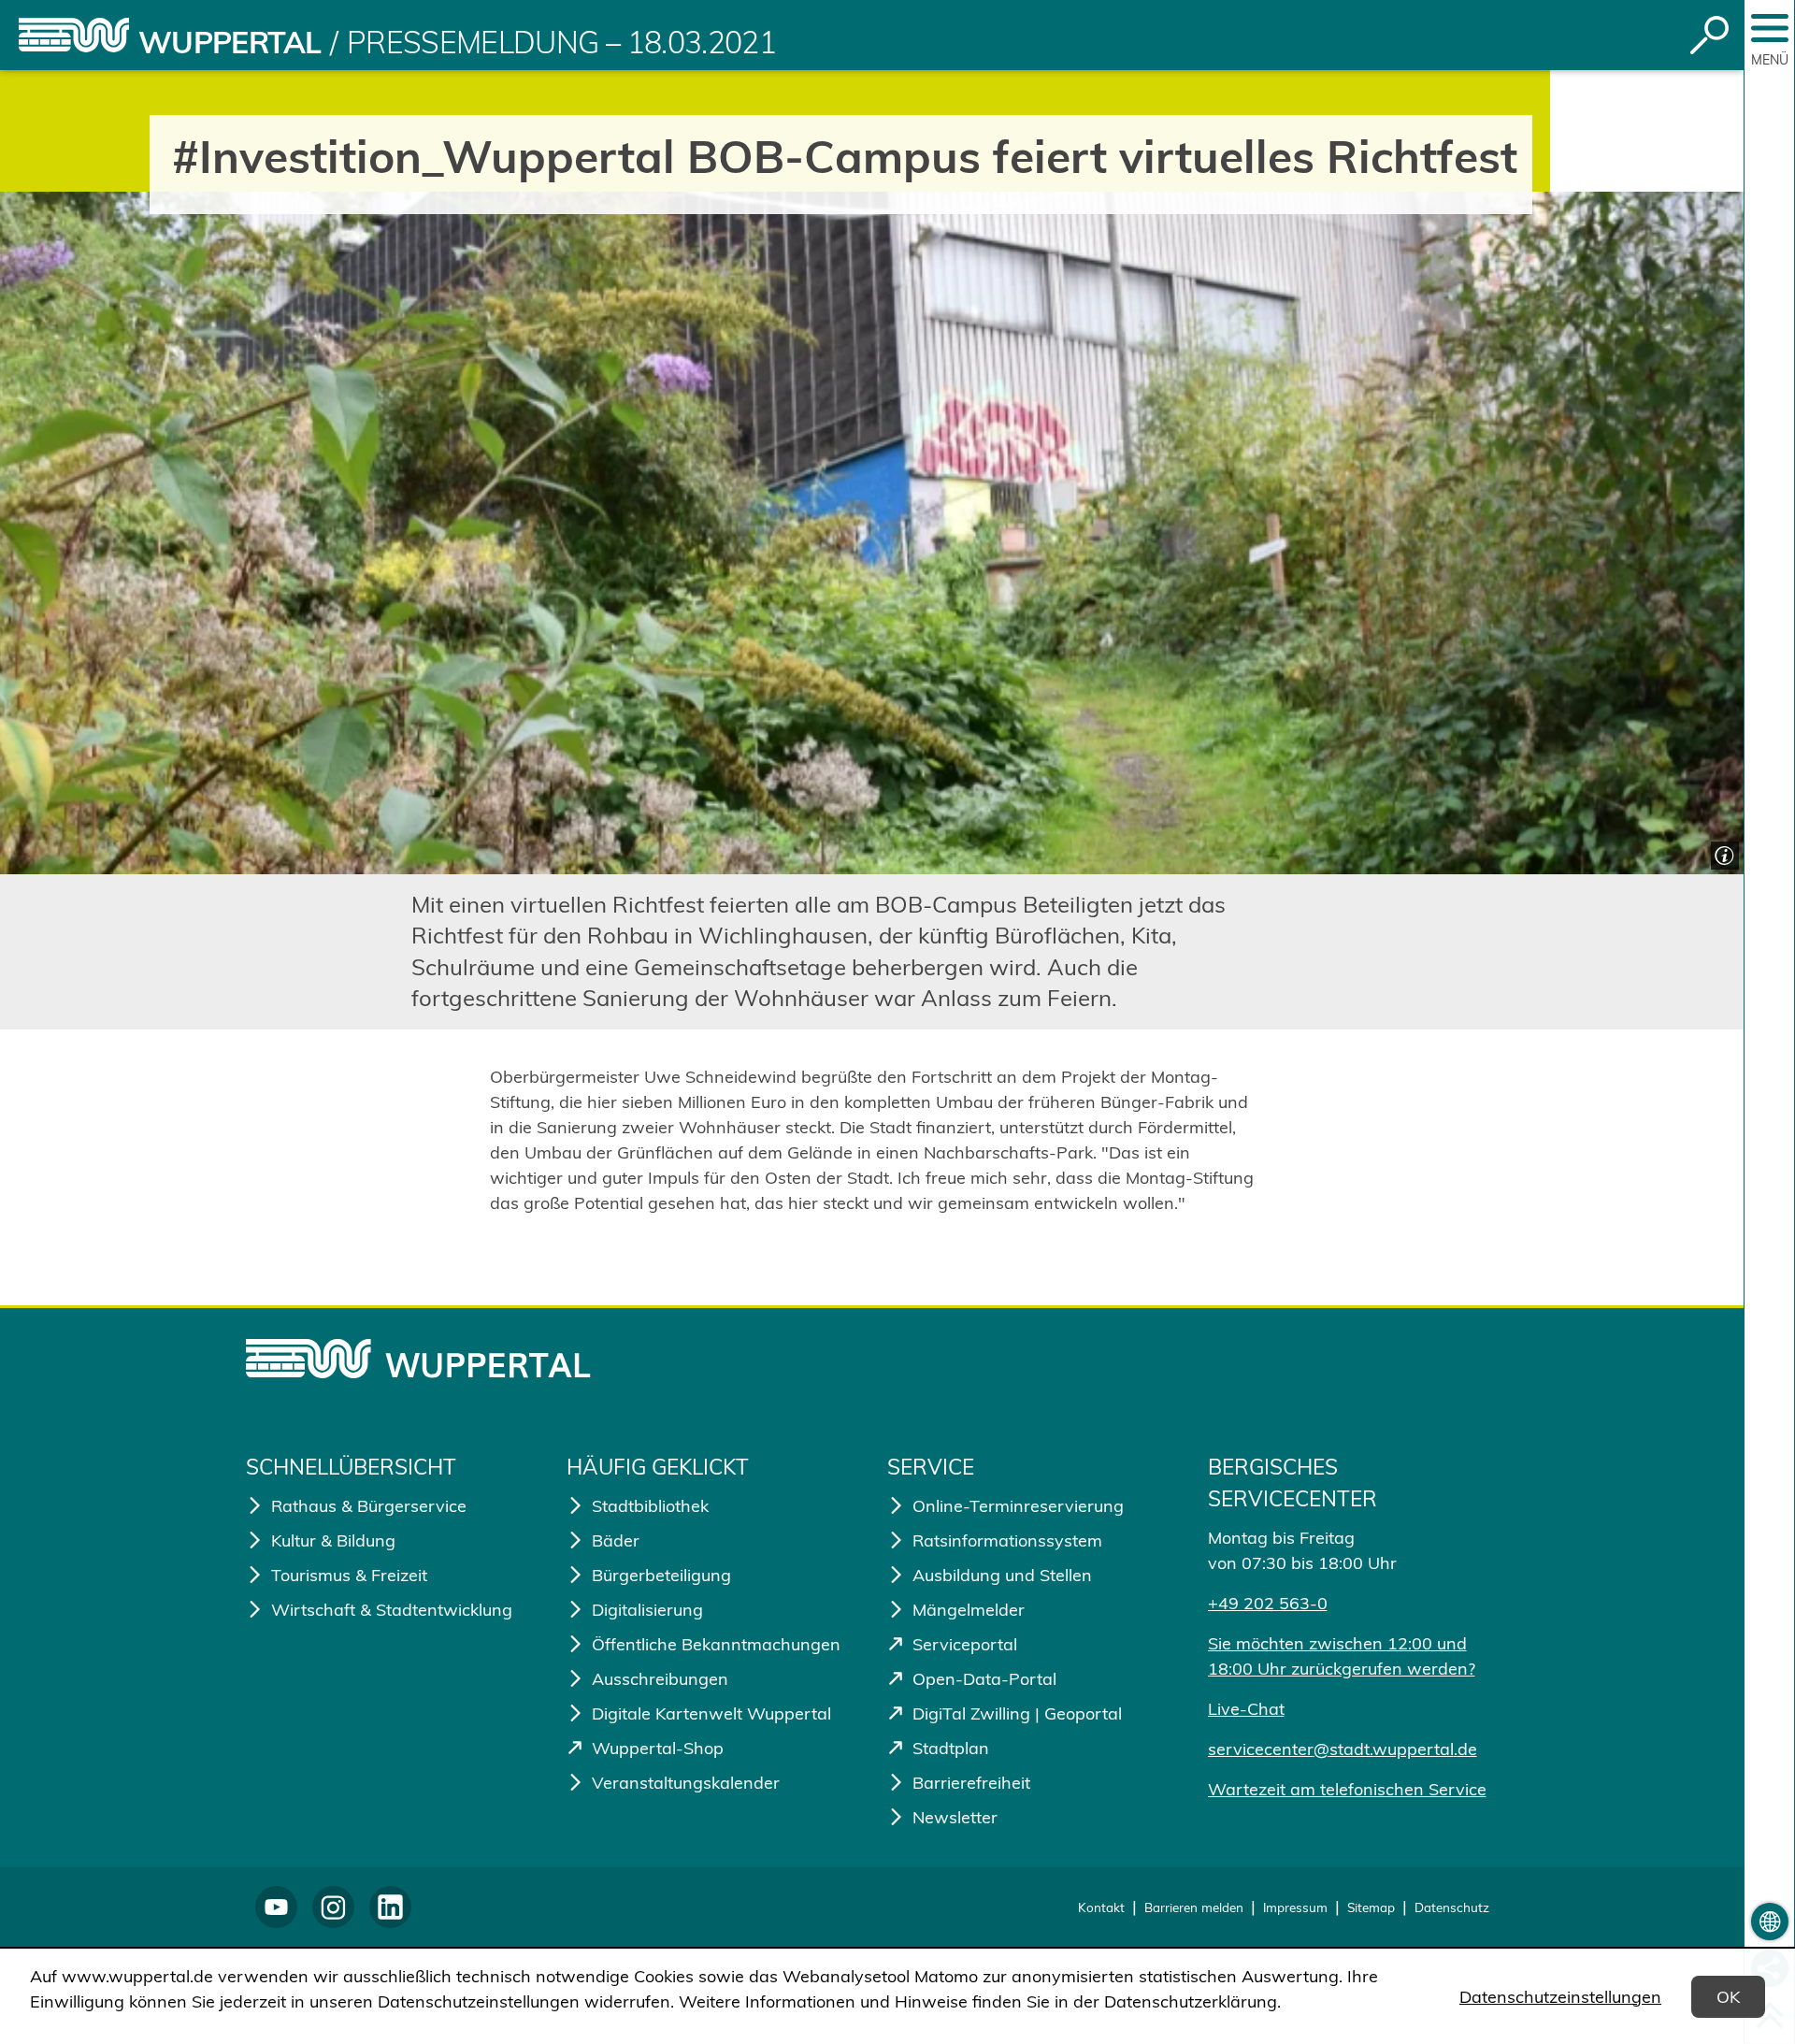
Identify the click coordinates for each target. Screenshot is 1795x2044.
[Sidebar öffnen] (1770, 28)
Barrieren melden (1194, 1907)
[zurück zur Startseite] (74, 35)
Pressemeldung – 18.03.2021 (561, 42)
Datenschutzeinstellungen (1560, 1997)
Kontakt (1101, 1907)
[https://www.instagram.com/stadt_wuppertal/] (333, 1907)
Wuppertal (230, 42)
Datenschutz (1452, 1907)
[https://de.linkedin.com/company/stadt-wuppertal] (390, 1907)
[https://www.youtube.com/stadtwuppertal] (276, 1907)
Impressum (1295, 1907)
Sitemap (1371, 1907)
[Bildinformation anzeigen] (1723, 853)
